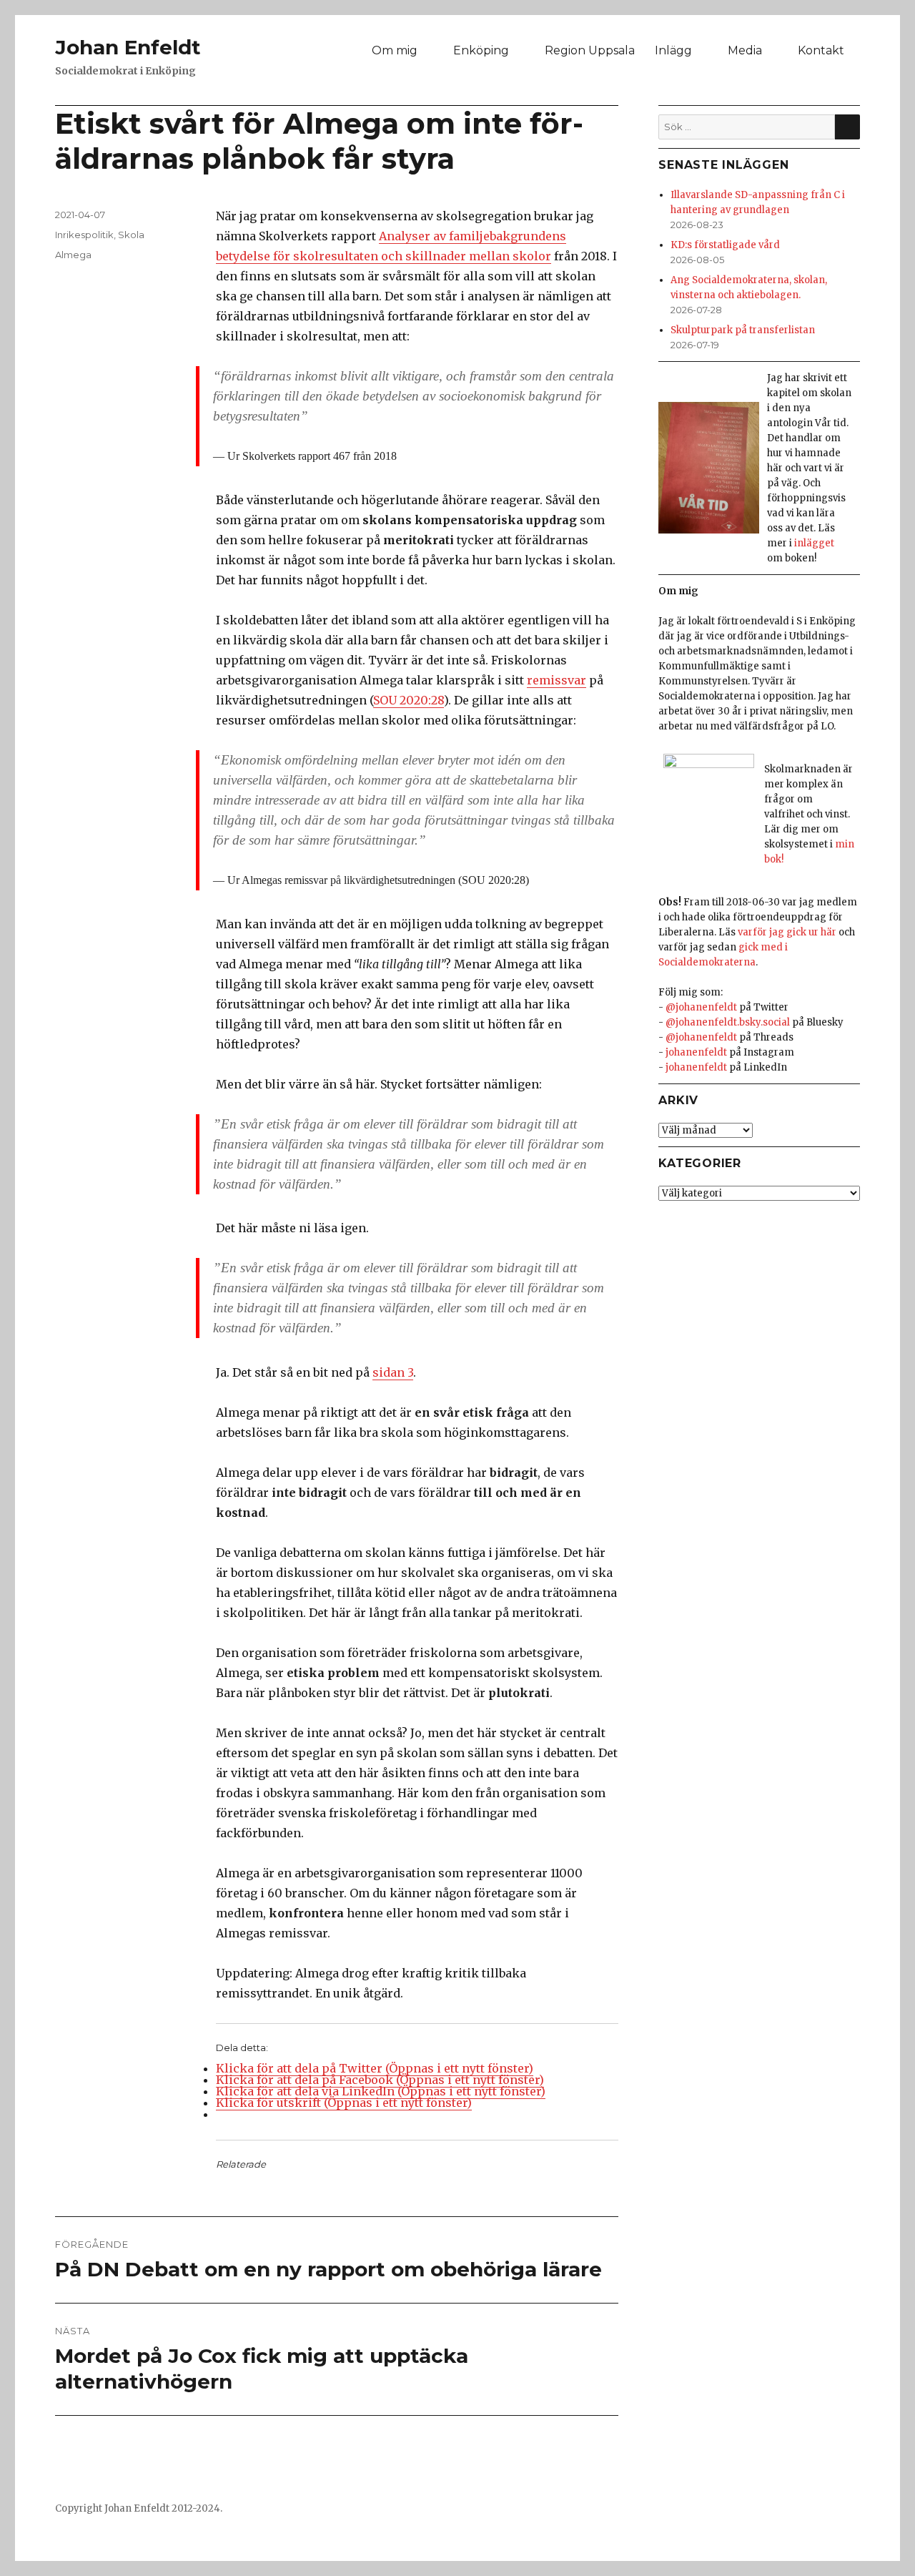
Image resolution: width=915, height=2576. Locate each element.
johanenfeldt (696, 1052)
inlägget (814, 543)
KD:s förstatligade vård (725, 245)
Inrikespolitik (84, 235)
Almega (73, 255)
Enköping (481, 50)
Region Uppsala (590, 50)
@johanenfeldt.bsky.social (728, 1022)
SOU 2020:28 (409, 700)
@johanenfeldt (701, 1007)
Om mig (395, 50)
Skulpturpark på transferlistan (743, 330)
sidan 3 (393, 1372)
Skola (131, 235)
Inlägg (673, 50)
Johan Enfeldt (128, 47)
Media (745, 50)
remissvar (557, 680)
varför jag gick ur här (787, 932)
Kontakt (821, 50)
